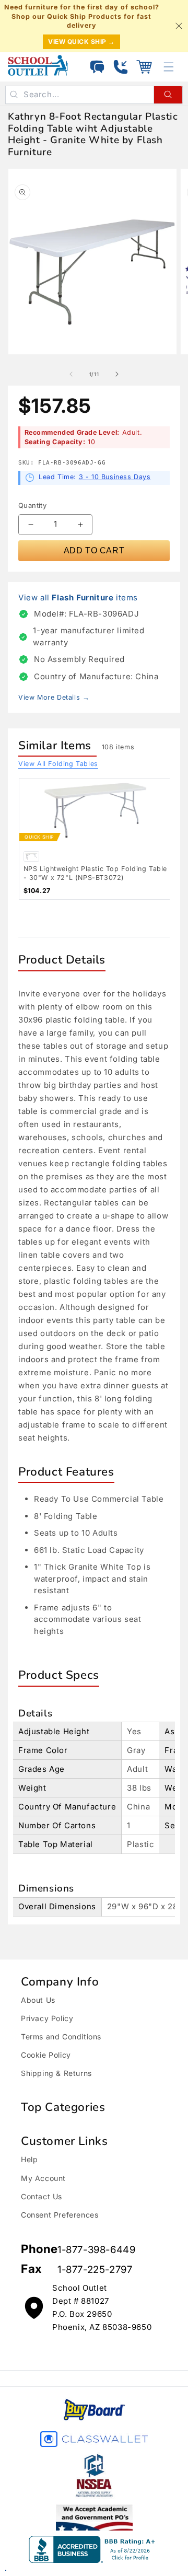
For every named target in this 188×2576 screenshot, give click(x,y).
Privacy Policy (47, 2018)
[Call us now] (121, 67)
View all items (78, 597)
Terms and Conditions (61, 2037)
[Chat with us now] (97, 67)
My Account (43, 2178)
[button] (144, 67)
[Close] (179, 26)
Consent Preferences (60, 2215)
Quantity (32, 505)
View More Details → (54, 697)
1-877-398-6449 (96, 2250)
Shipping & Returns (56, 2073)
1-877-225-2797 (95, 2270)
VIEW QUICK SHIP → (81, 42)
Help (29, 2159)
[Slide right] (117, 374)
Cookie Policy (46, 2055)
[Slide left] (71, 374)
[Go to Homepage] (38, 65)
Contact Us (42, 2196)
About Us (38, 2000)
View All (58, 764)
